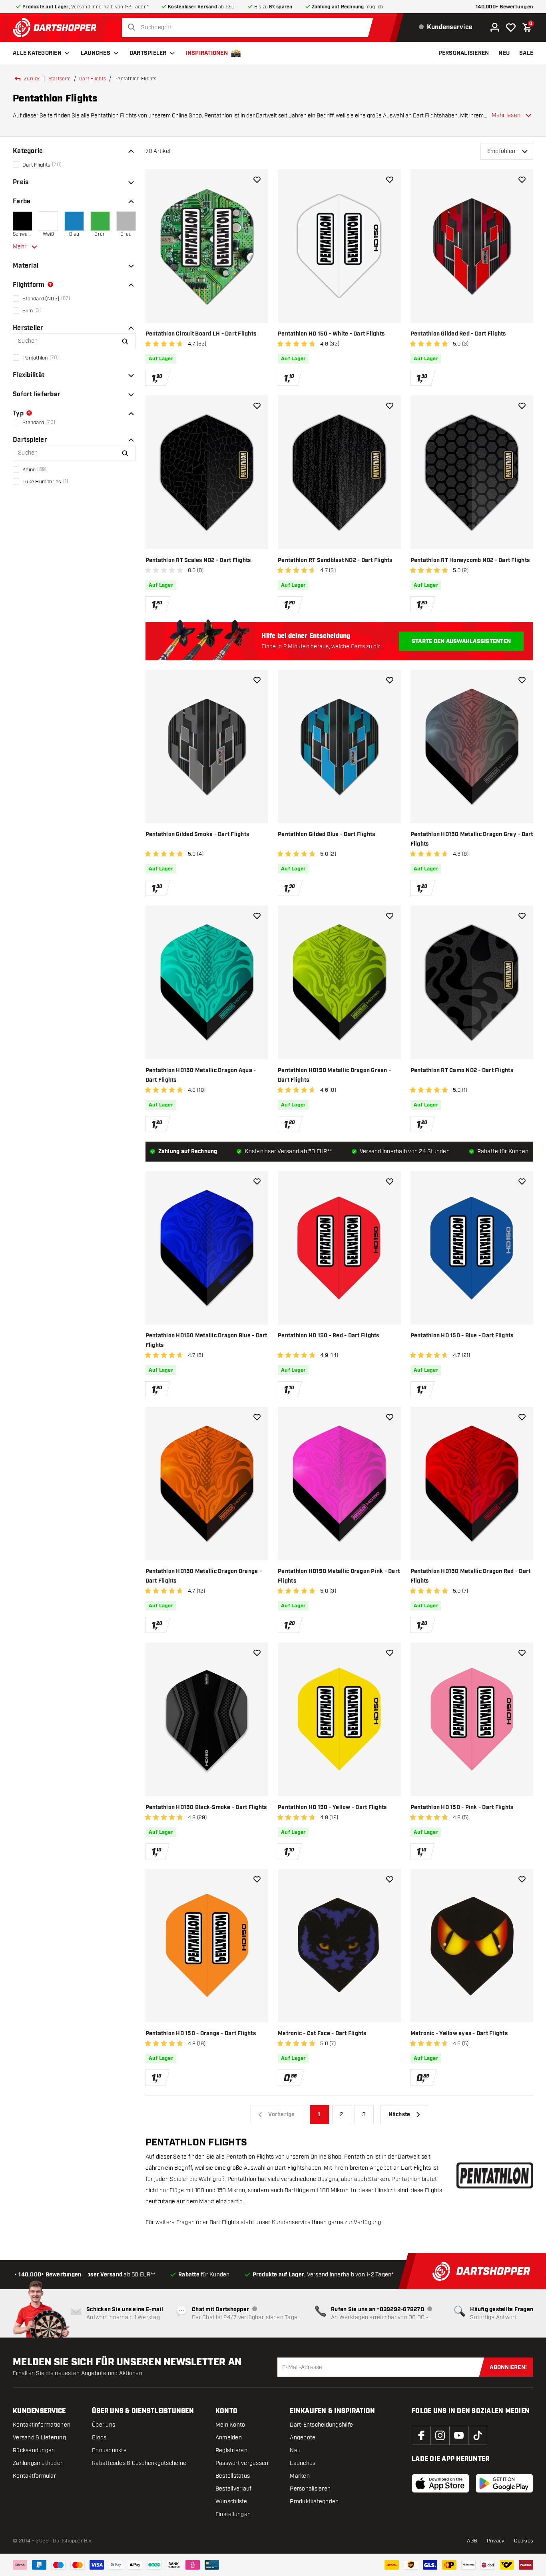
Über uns (104, 2425)
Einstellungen (233, 2514)
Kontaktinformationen (42, 2425)
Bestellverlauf (234, 2489)
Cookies (524, 2541)
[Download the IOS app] (440, 2483)
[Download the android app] (504, 2483)
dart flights (93, 79)
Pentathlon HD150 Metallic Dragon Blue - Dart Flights (206, 1341)
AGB (472, 2541)
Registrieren (231, 2450)
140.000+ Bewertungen (504, 7)
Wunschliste (231, 2502)
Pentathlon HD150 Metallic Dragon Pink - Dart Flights (339, 1576)
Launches (96, 53)
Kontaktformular (34, 2476)
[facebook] (421, 2435)
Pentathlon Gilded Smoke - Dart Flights (197, 834)
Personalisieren (310, 2489)
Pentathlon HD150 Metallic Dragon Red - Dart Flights (471, 1576)
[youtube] (459, 2435)
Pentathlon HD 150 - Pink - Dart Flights (462, 1807)
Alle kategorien (37, 53)
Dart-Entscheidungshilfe (321, 2425)
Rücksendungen (34, 2450)
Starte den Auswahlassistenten (461, 642)
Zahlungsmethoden (38, 2463)
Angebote (303, 2438)
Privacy (496, 2541)
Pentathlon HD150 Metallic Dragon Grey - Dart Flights (472, 839)
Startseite (60, 79)
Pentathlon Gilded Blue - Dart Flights (326, 834)
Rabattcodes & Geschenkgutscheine (139, 2463)
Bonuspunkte (109, 2450)
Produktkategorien (314, 2502)
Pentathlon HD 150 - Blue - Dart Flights (462, 1336)
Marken (300, 2476)
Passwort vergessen (242, 2463)
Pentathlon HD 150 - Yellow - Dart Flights (332, 1807)
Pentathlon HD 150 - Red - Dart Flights (329, 1336)
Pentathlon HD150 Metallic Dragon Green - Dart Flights (334, 1075)
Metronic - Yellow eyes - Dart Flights (459, 2034)
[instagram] (440, 2435)
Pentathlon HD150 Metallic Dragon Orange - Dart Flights (204, 1576)
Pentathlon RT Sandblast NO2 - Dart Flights (335, 560)
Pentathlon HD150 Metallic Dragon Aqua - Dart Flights (201, 1075)
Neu (295, 2450)
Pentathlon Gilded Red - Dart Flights (458, 334)
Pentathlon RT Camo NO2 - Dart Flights (462, 1071)
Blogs (99, 2438)
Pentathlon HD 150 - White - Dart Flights (331, 334)
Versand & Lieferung (39, 2438)
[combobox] (250, 28)
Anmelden (229, 2438)
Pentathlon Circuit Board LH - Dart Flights (201, 334)
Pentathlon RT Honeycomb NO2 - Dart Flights (470, 560)
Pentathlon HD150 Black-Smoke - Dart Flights (206, 1807)
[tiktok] (478, 2435)
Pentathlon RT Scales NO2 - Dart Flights (198, 560)
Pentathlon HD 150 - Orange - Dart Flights (201, 2034)
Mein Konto (230, 2425)
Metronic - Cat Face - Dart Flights (322, 2034)
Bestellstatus (233, 2476)
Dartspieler (148, 53)
